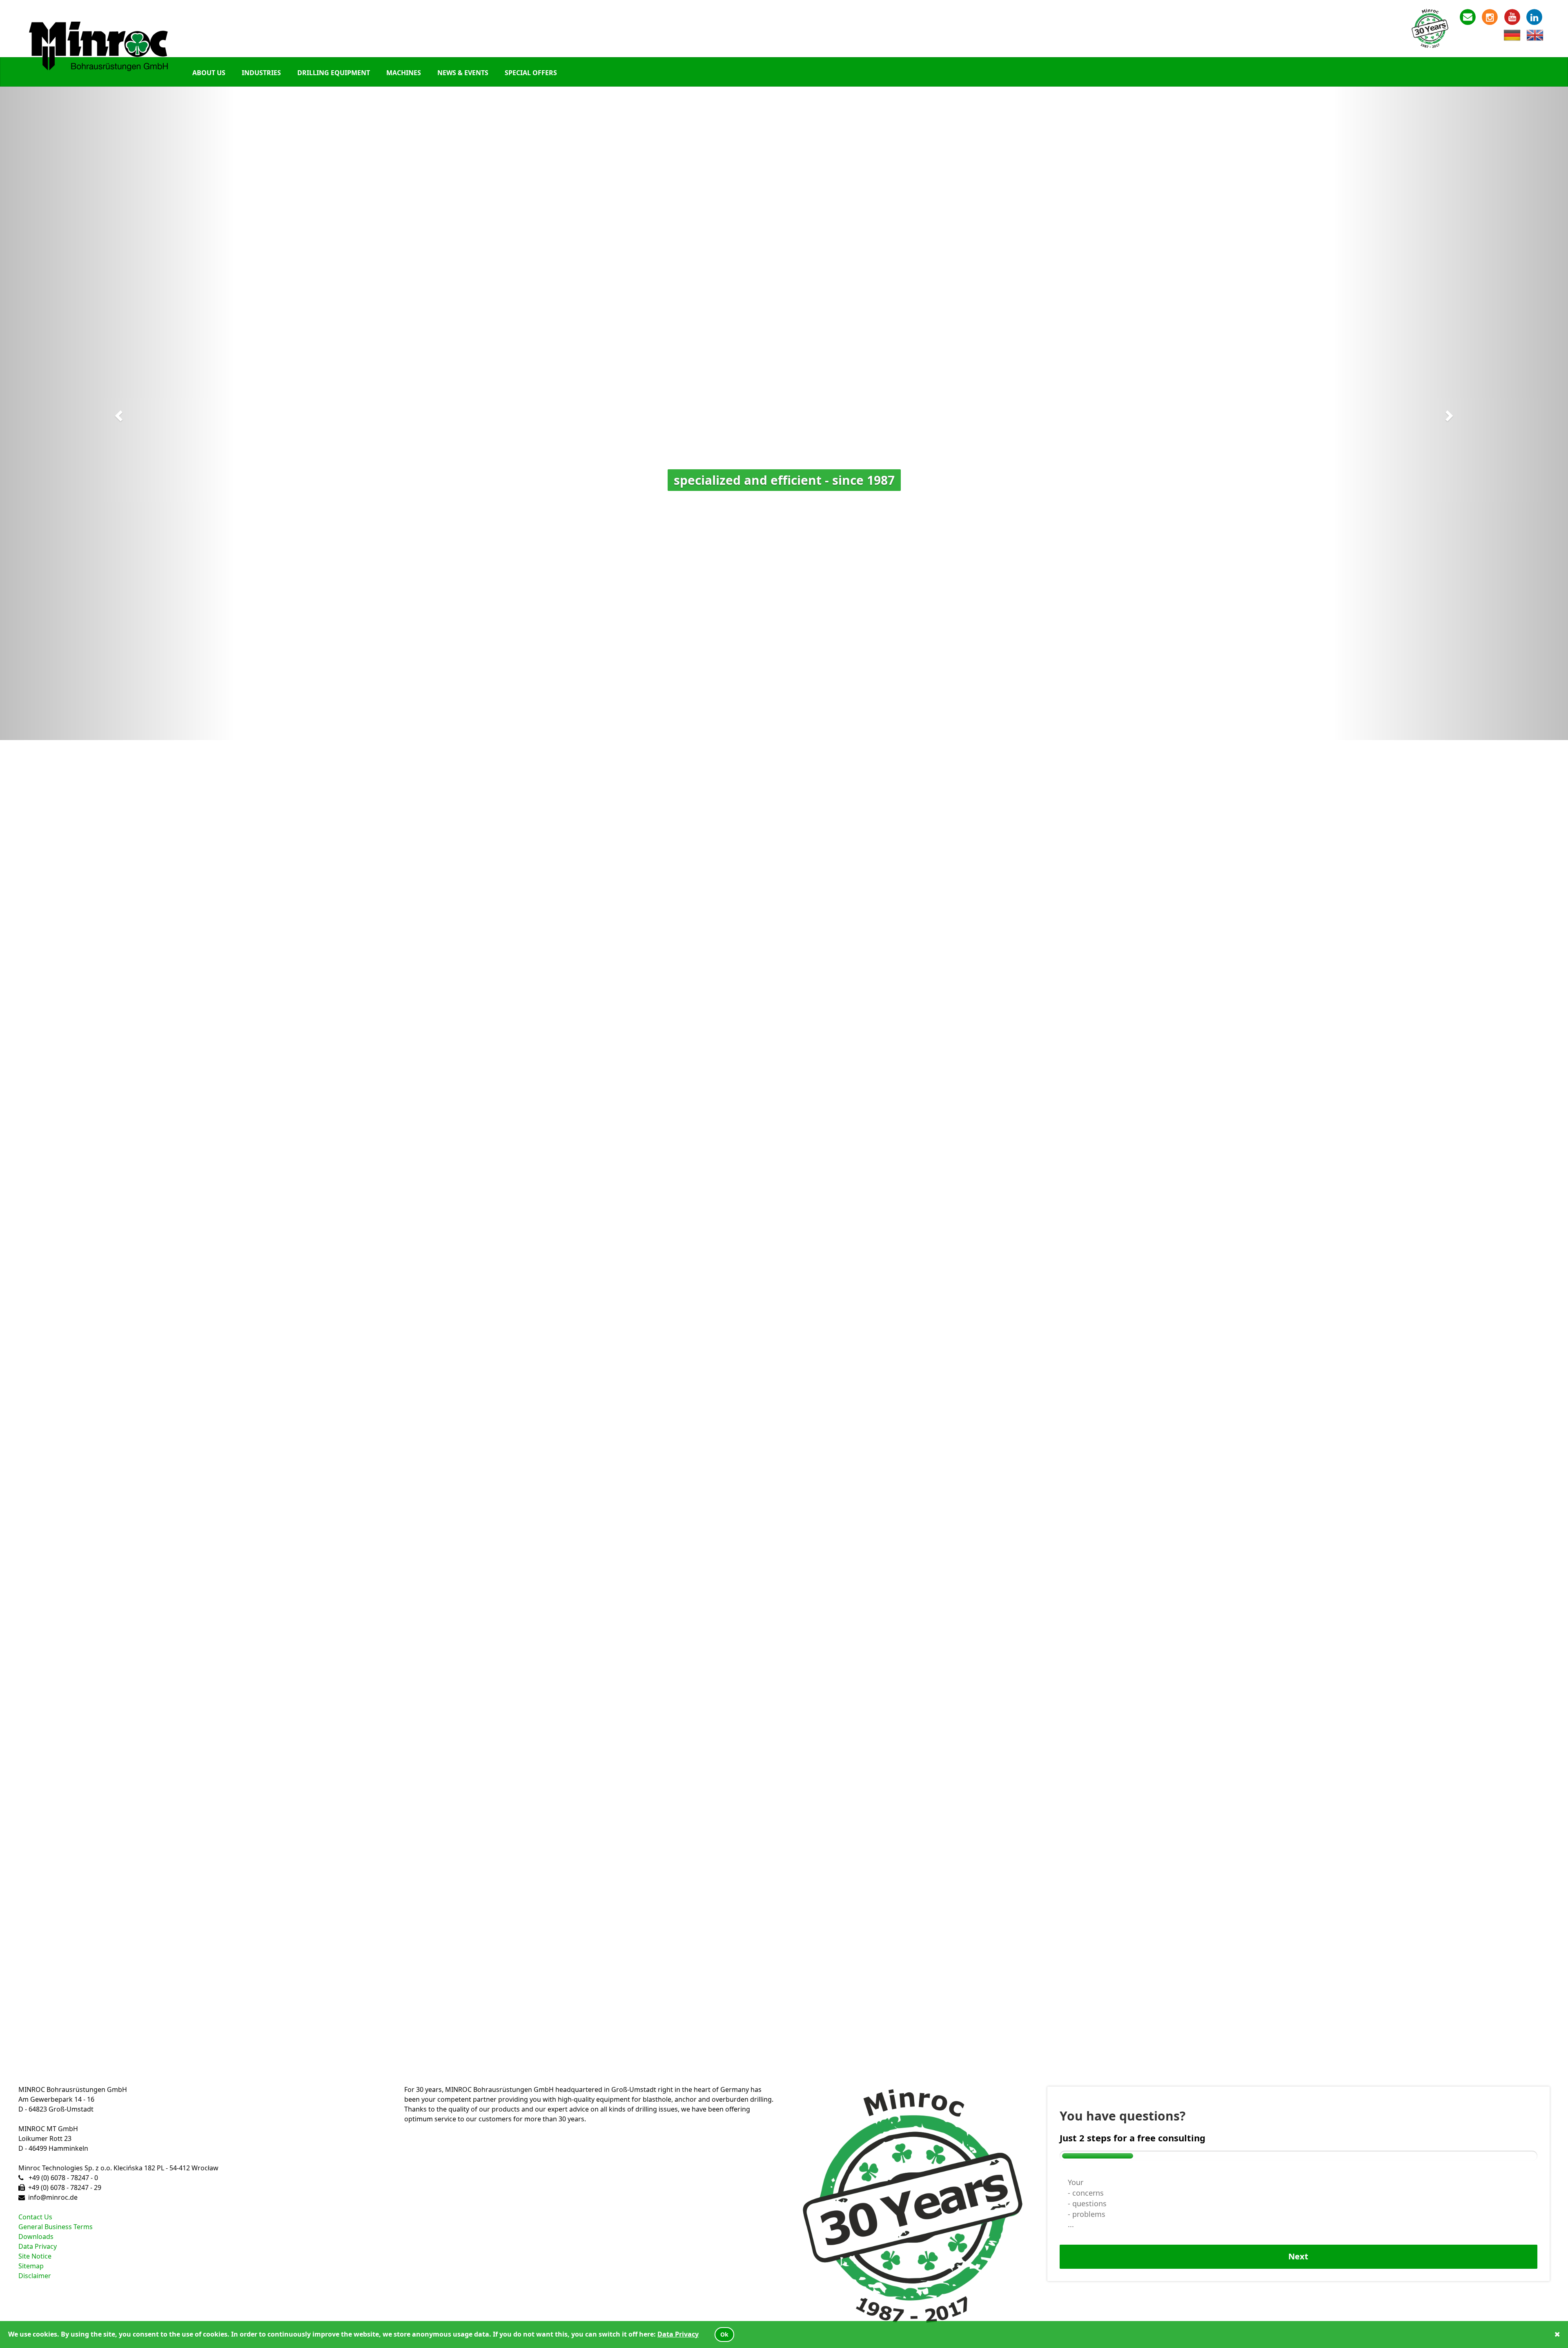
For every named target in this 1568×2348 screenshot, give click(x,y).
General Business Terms (56, 2227)
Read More (30, 1376)
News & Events (463, 73)
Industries (261, 73)
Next (1298, 2256)
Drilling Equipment (334, 73)
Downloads (36, 2237)
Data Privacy (38, 2246)
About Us (209, 73)
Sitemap (31, 2266)
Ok (724, 2334)
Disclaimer (35, 2276)
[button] (118, 413)
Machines (404, 73)
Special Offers (531, 73)
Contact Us (35, 2217)
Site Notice (35, 2256)
